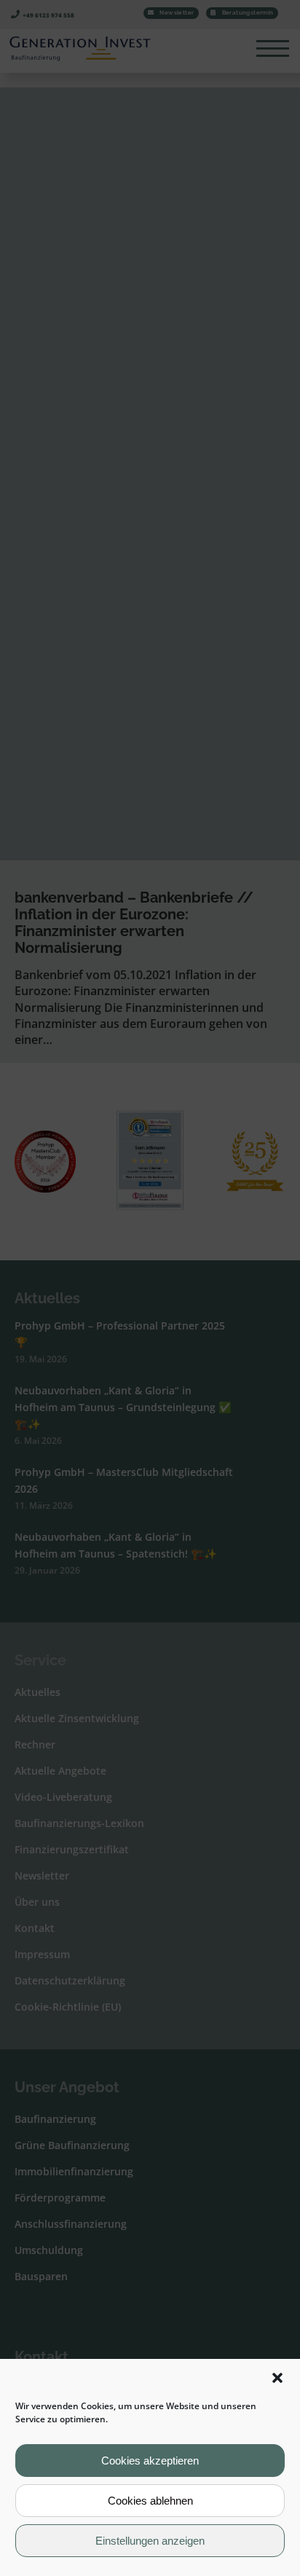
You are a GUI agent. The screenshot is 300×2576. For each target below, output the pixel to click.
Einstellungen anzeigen (150, 2541)
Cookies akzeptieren (150, 2461)
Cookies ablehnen (150, 2501)
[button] (277, 2378)
